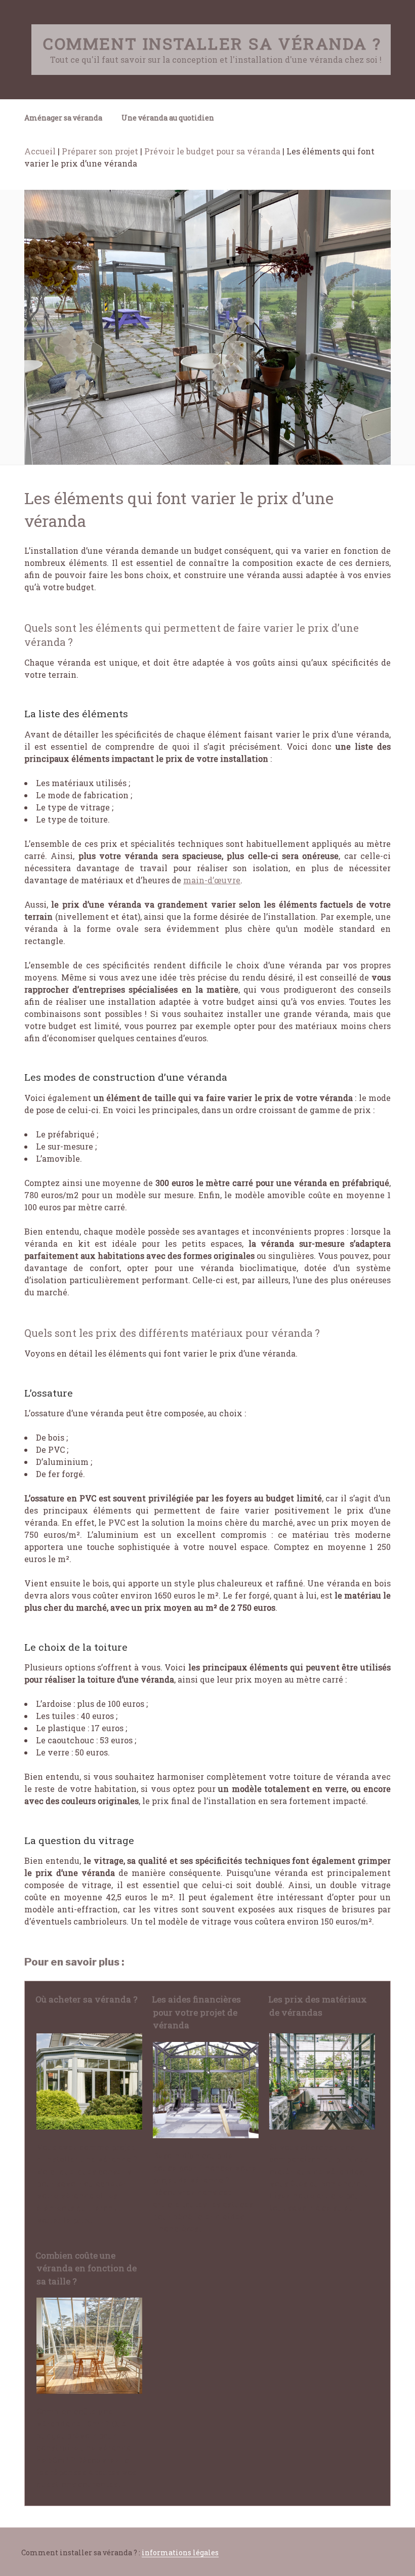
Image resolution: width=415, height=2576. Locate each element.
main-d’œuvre (212, 880)
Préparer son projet (100, 151)
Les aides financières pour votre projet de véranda (196, 2012)
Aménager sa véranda (63, 118)
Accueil (40, 151)
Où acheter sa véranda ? (87, 1999)
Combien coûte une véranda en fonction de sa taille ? (86, 2268)
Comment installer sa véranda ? (212, 43)
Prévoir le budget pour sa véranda (212, 151)
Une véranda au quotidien (168, 118)
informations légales (180, 2552)
